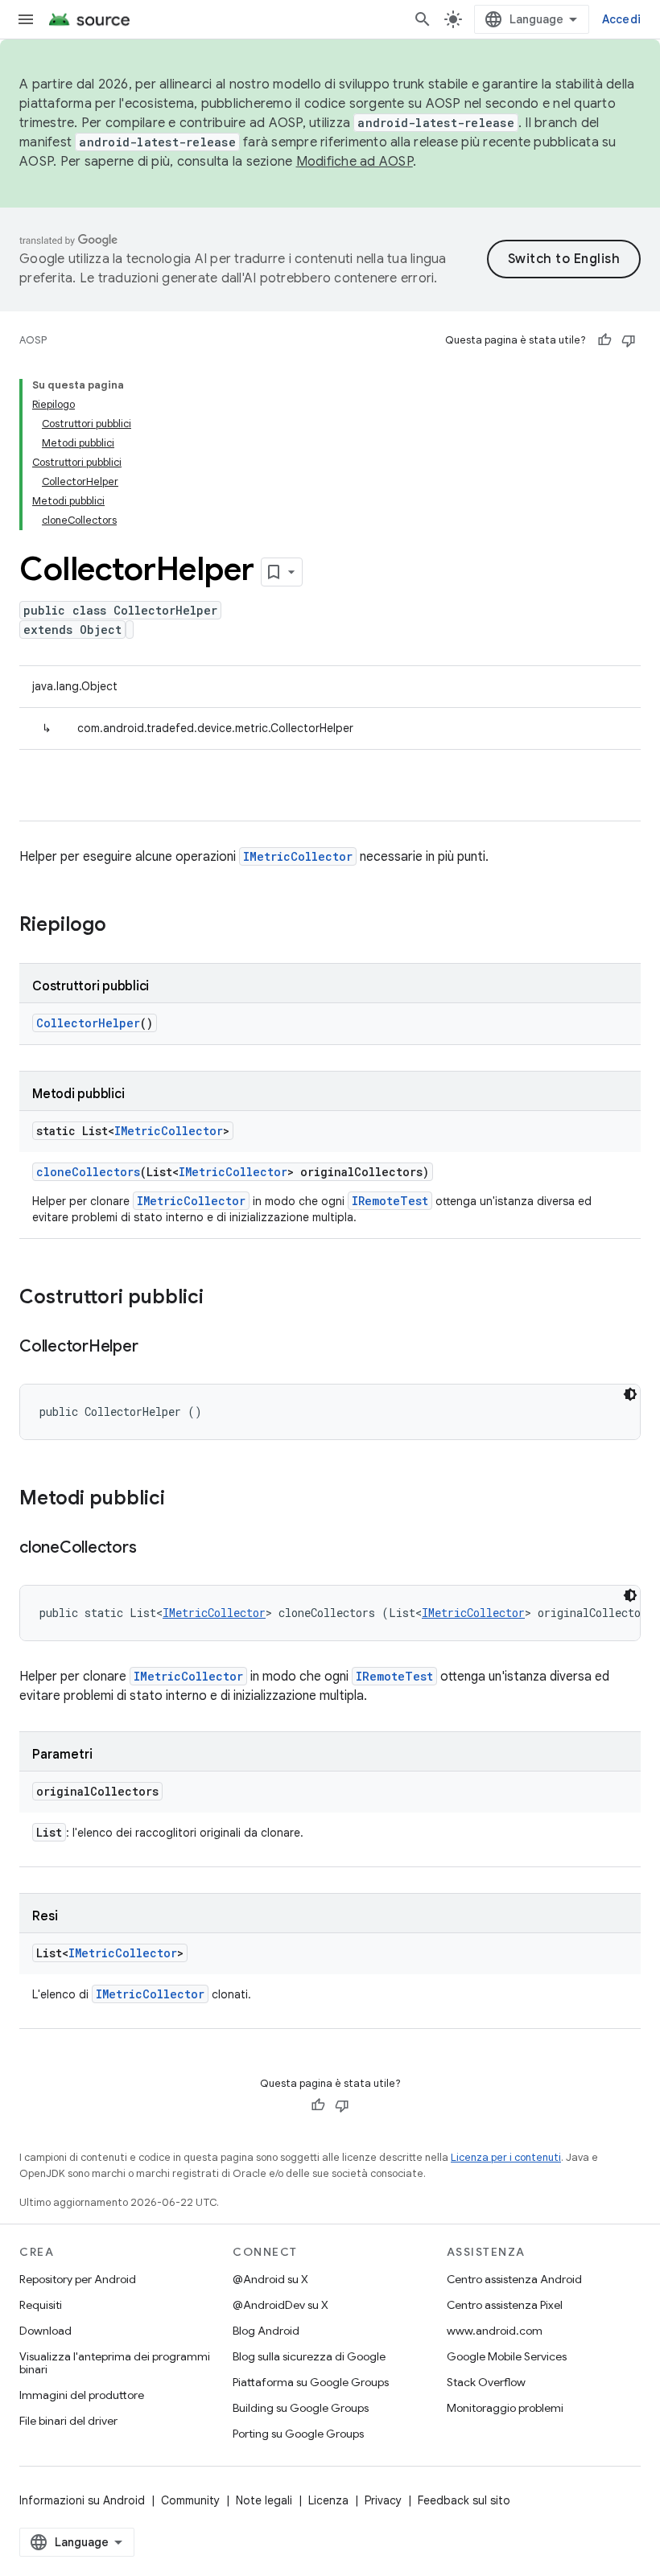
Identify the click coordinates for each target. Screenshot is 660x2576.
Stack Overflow (486, 2382)
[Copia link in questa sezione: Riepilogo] (122, 926)
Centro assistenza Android (514, 2279)
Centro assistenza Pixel (505, 2305)
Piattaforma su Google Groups (311, 2382)
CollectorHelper (88, 1023)
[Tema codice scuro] (630, 1394)
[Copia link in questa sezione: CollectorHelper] (154, 1348)
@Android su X (270, 2279)
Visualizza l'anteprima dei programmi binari (115, 2363)
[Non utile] (629, 340)
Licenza (328, 2500)
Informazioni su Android (82, 2500)
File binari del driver (68, 2421)
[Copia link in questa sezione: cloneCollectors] (152, 1549)
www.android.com (495, 2331)
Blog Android (266, 2331)
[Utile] (604, 340)
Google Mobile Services (507, 2356)
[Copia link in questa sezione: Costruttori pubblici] (220, 1298)
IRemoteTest (390, 1201)
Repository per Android (78, 2279)
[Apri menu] (26, 19)
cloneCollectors (88, 1172)
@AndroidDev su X (280, 2305)
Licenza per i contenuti (506, 2157)
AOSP (33, 340)
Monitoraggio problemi (505, 2408)
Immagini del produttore (82, 2395)
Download (45, 2331)
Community (190, 2500)
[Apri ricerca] (423, 19)
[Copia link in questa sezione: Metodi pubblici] (181, 1500)
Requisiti (41, 2305)
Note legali (264, 2500)
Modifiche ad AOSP (355, 162)
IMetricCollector (298, 856)
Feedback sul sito (464, 2500)
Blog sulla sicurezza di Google (309, 2356)
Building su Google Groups (301, 2408)
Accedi (622, 19)
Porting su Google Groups (298, 2434)
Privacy (383, 2500)
